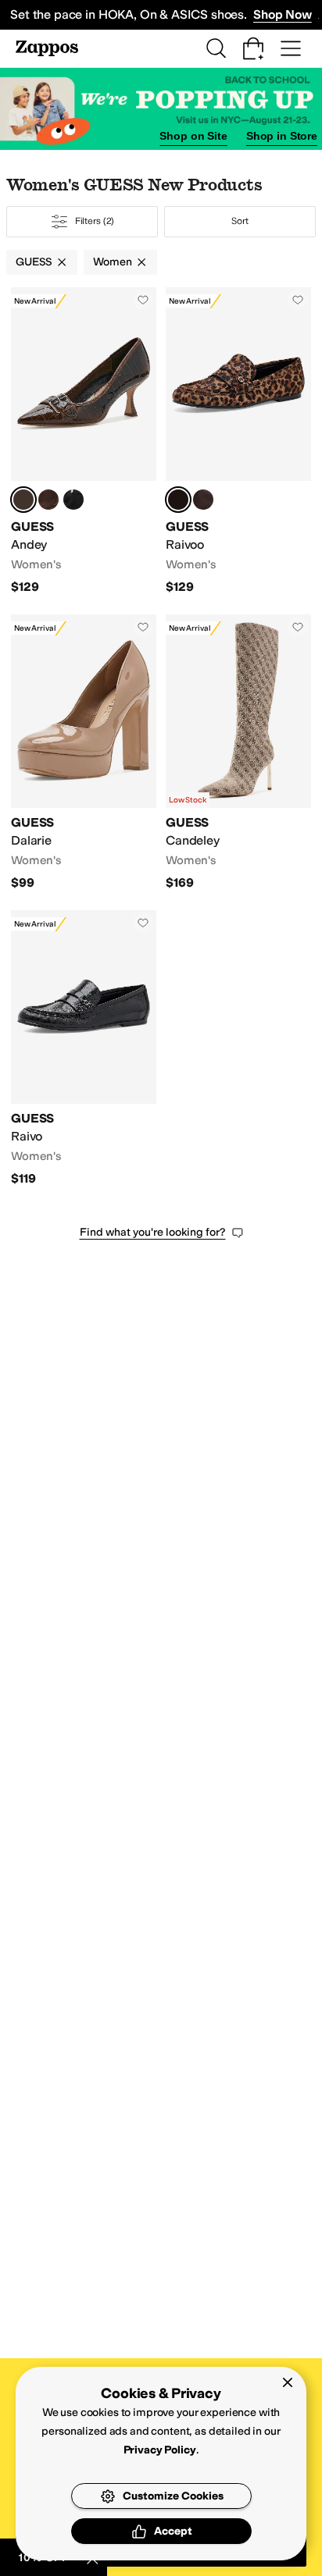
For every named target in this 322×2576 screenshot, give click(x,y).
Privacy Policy (160, 2450)
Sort (240, 221)
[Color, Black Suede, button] (73, 500)
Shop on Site (193, 136)
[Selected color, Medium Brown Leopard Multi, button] (178, 500)
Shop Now (283, 14)
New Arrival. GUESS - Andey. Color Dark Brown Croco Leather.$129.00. (84, 441)
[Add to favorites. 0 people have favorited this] (143, 300)
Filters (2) (95, 221)
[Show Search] (216, 48)
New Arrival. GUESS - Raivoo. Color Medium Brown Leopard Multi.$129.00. (238, 441)
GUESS (34, 262)
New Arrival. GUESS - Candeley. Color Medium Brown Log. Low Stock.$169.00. (238, 753)
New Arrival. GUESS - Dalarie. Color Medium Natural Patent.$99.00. (84, 753)
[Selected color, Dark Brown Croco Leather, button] (23, 500)
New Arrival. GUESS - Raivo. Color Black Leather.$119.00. (84, 1049)
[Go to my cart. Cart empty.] (253, 48)
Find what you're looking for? (153, 1232)
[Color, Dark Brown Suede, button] (48, 500)
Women (112, 262)
